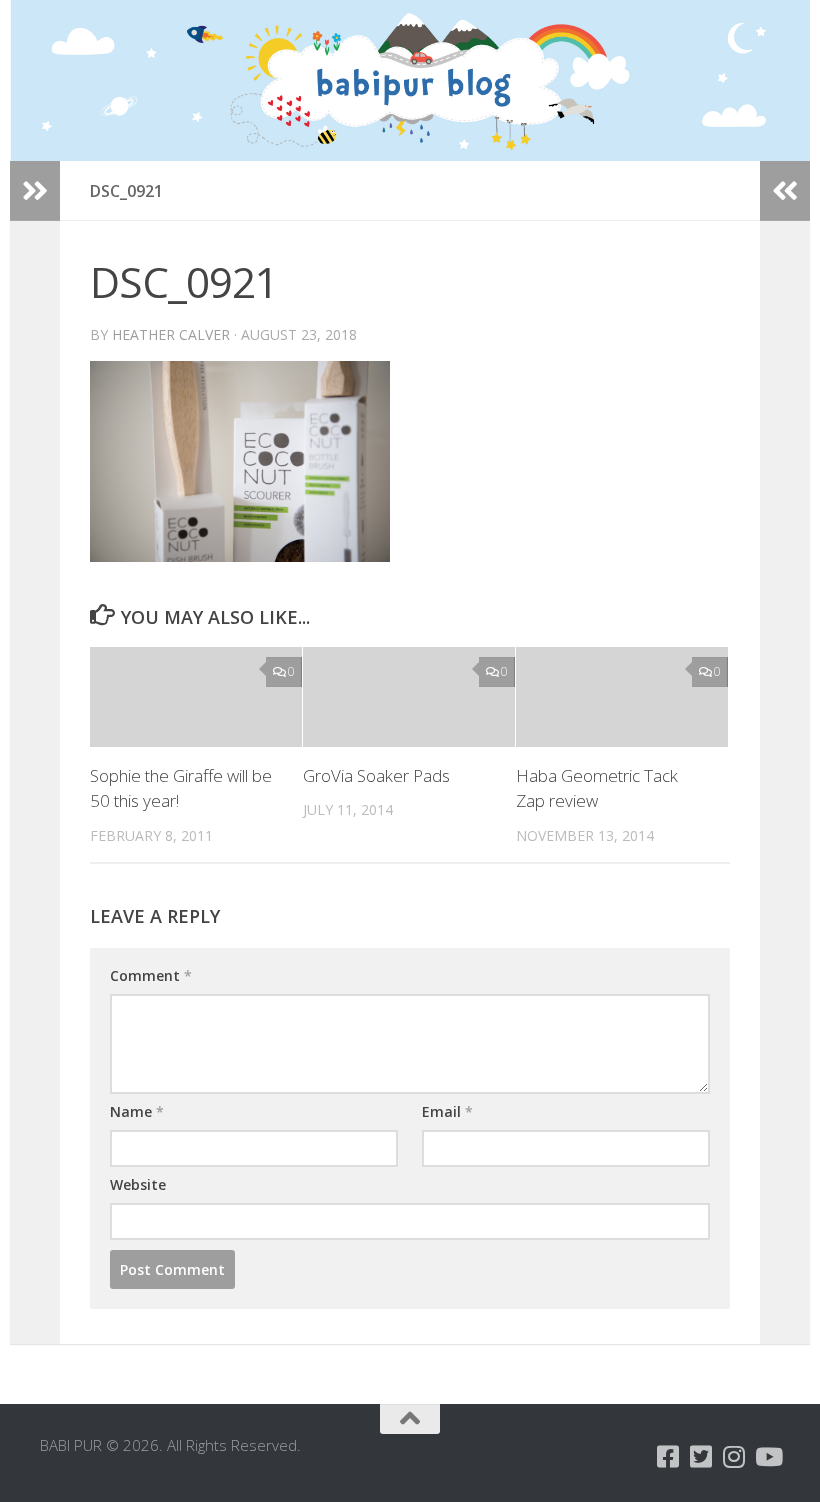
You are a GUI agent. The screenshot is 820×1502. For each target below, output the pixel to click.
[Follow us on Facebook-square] (668, 1456)
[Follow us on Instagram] (734, 1456)
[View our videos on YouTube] (767, 1456)
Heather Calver (171, 334)
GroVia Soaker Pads (376, 775)
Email (447, 1111)
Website (138, 1184)
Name (137, 1111)
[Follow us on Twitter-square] (701, 1456)
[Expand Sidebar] (35, 191)
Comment (151, 975)
